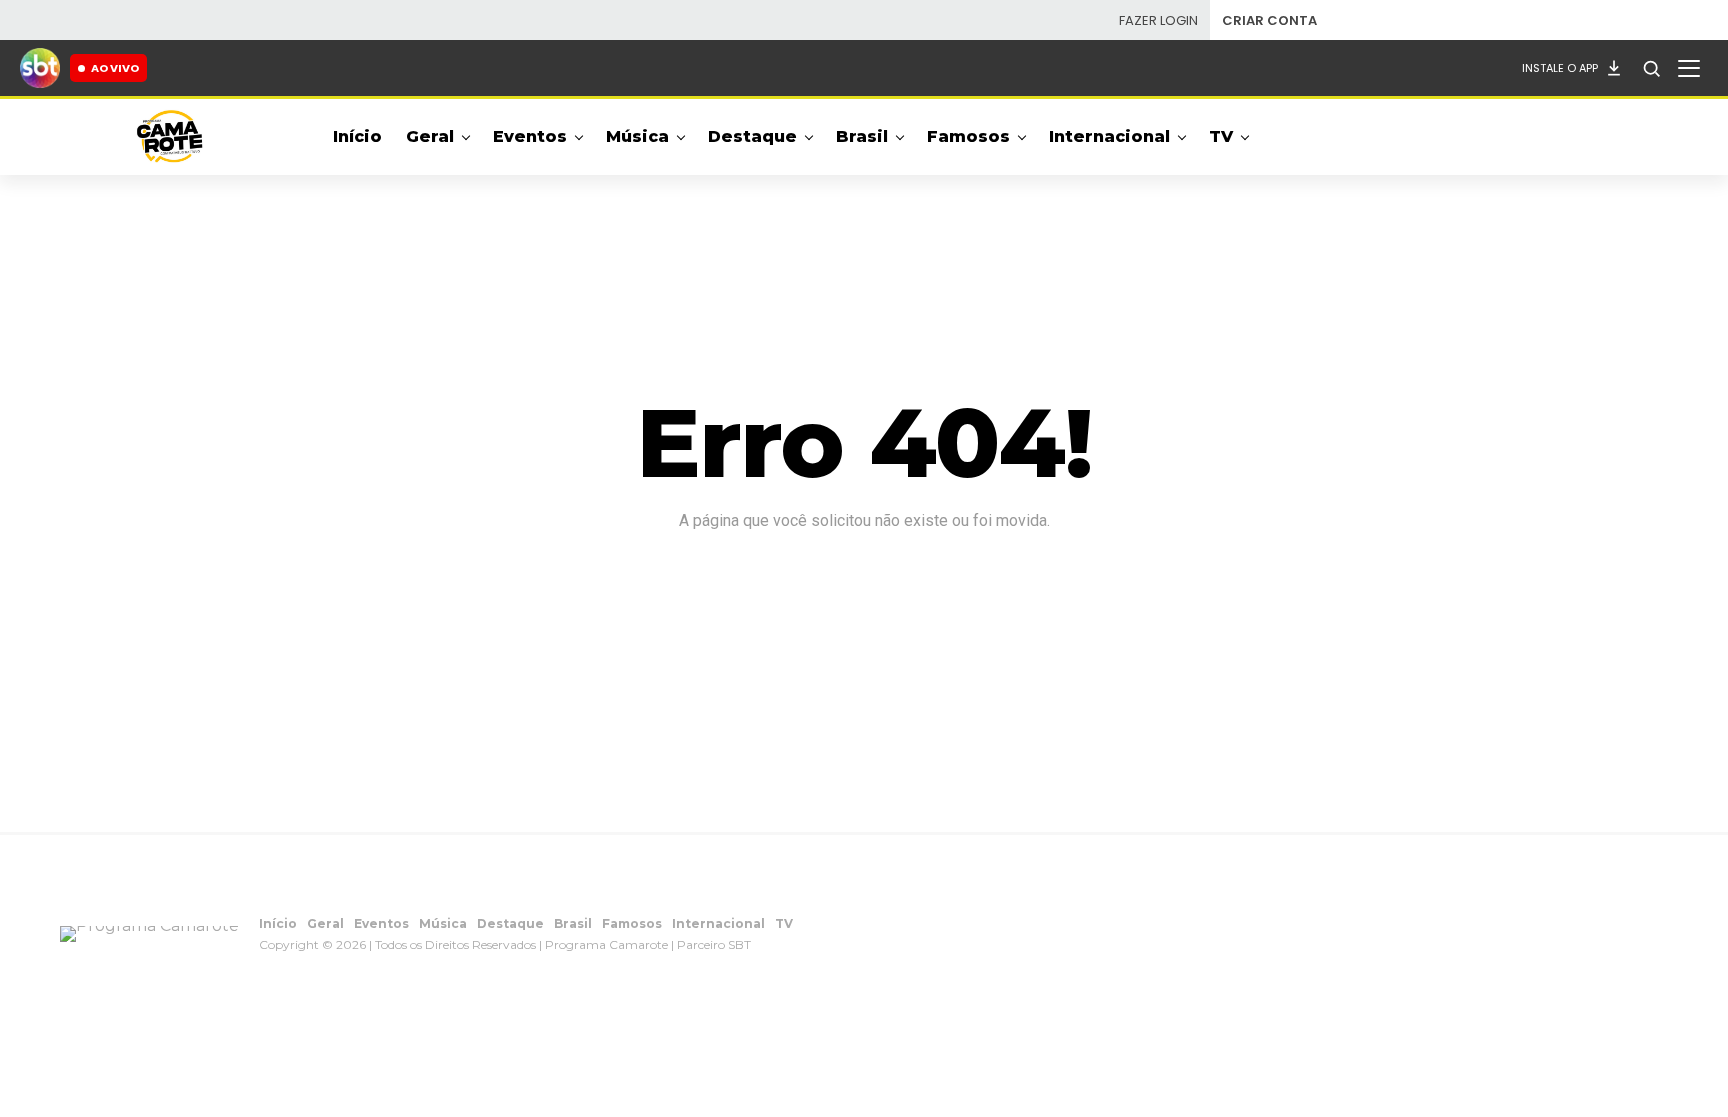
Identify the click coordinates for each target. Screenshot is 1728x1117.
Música (637, 136)
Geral (430, 136)
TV (1221, 136)
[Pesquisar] (1651, 68)
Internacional (1109, 136)
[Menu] (1689, 68)
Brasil (862, 136)
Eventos (530, 136)
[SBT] (40, 68)
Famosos (968, 136)
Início (357, 136)
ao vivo (115, 68)
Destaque (752, 136)
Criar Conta (1269, 20)
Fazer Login (1158, 20)
